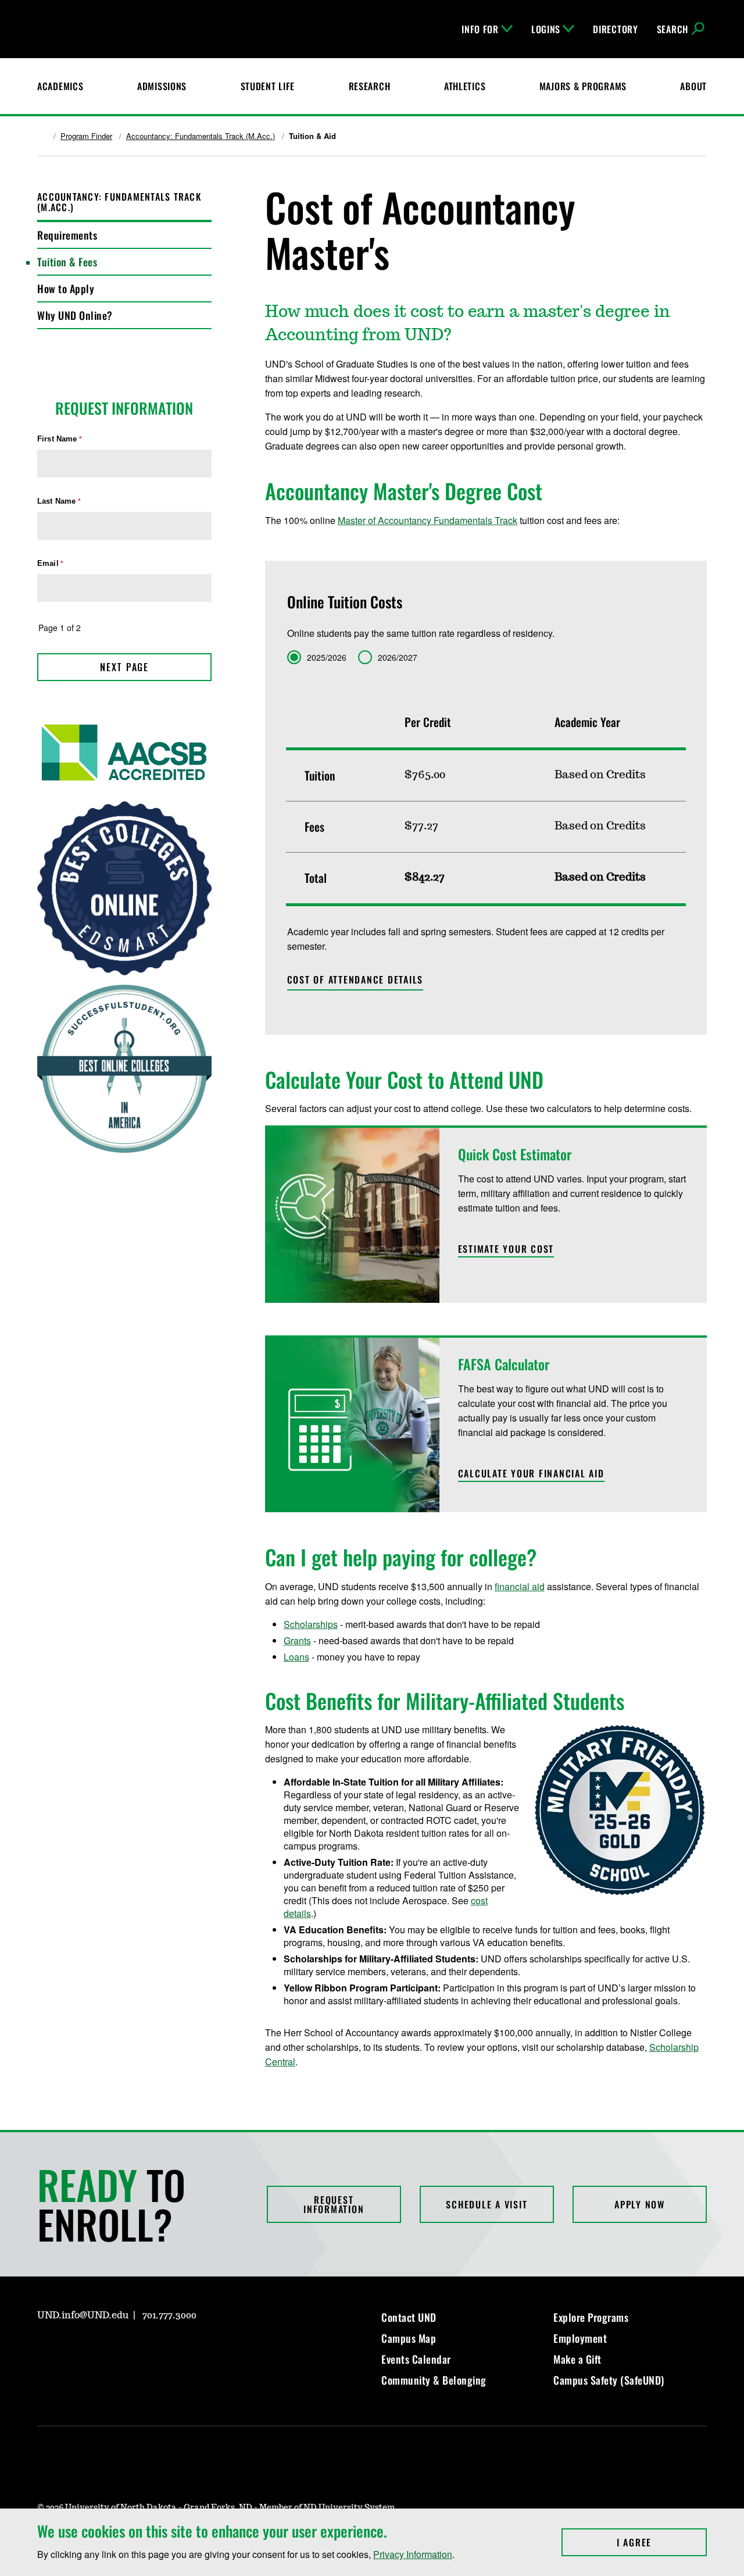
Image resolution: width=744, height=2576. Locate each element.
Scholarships (311, 1624)
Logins (546, 29)
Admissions (162, 86)
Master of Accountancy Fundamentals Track (428, 520)
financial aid (520, 1586)
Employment (580, 2338)
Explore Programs (591, 2317)
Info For (480, 29)
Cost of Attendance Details (355, 979)
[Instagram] (45, 2349)
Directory (615, 29)
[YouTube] (129, 2349)
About (693, 86)
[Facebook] (73, 2349)
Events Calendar (416, 2359)
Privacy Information (413, 2554)
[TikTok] (157, 2349)
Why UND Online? (75, 315)
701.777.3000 (169, 2315)
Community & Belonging (434, 2380)
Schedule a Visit (487, 2204)
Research (370, 86)
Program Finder (86, 136)
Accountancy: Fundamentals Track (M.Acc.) (201, 136)
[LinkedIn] (101, 2349)
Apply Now (640, 2204)
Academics (60, 86)
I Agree (662, 2542)
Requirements (67, 235)
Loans (296, 1657)
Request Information (334, 2204)
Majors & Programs (583, 86)
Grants (297, 1640)
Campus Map (409, 2338)
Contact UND (409, 2317)
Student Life (268, 86)
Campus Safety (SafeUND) (609, 2380)
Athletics (465, 86)
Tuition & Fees (67, 262)
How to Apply (66, 288)
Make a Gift (577, 2359)
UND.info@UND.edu (83, 2315)
